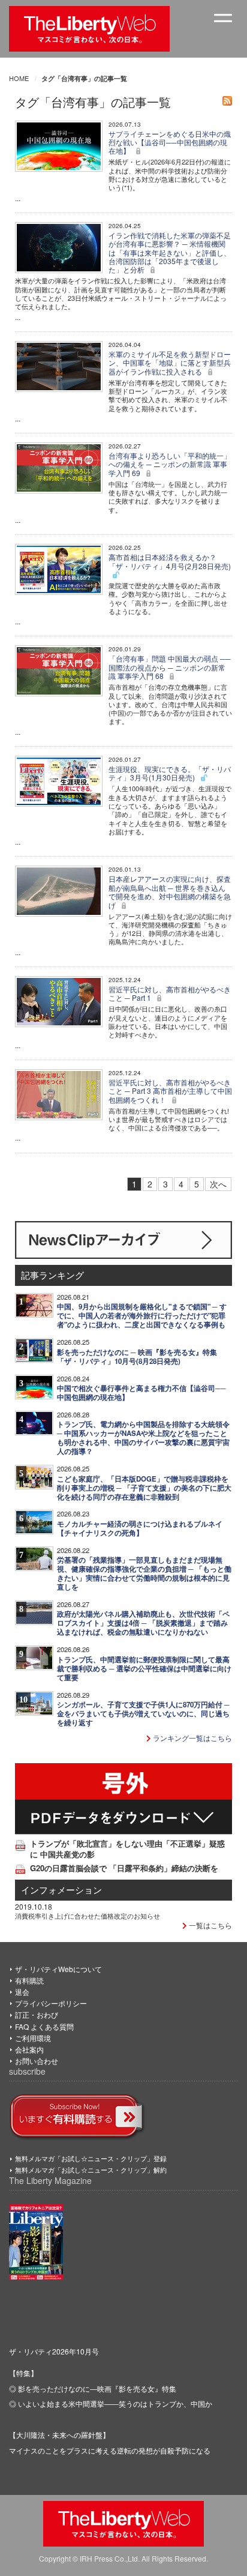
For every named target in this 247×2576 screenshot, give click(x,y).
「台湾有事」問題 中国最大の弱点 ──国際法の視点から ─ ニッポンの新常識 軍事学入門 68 (170, 667)
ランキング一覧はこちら (192, 1738)
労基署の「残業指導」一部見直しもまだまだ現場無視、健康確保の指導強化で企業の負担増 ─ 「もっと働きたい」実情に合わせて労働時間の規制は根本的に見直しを (144, 1573)
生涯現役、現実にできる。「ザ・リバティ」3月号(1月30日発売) (170, 773)
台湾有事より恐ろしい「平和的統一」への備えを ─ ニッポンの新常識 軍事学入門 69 (170, 464)
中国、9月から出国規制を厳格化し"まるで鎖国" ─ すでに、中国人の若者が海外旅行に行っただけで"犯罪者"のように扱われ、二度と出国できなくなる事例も (142, 1316)
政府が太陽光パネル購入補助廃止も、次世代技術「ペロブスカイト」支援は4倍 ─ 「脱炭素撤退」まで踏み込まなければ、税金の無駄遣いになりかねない (143, 1623)
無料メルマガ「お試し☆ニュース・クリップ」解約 (91, 2170)
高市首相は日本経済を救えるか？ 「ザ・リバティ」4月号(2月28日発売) (170, 561)
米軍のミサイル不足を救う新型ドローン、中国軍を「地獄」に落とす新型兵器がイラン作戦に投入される (170, 363)
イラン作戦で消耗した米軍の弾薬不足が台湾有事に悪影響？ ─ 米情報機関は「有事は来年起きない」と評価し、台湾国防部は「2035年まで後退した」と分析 (170, 252)
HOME (19, 78)
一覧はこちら (210, 1925)
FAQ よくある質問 (44, 2026)
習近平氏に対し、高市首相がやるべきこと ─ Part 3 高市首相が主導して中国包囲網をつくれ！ (170, 1091)
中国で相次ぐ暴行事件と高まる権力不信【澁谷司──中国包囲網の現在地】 (141, 1393)
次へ (218, 1184)
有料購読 (29, 1980)
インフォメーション (61, 1890)
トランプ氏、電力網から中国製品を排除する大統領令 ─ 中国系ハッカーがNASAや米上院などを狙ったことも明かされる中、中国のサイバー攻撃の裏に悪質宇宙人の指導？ (143, 1438)
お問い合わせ (37, 2061)
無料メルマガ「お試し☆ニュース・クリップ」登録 (91, 2158)
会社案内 (29, 2049)
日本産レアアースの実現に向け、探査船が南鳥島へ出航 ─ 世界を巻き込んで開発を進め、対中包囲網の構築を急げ (170, 891)
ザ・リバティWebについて (58, 1969)
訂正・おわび (37, 2014)
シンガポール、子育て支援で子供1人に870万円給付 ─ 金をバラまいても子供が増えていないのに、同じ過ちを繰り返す (143, 1714)
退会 (22, 1992)
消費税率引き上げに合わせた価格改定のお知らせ (88, 1916)
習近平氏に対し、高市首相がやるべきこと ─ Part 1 (170, 993)
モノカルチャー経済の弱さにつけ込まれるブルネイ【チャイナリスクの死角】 (140, 1528)
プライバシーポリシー (51, 2003)
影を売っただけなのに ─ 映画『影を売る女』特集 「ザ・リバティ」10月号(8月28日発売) (137, 1357)
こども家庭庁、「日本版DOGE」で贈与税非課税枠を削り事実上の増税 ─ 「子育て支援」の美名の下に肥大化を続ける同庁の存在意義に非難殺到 (144, 1488)
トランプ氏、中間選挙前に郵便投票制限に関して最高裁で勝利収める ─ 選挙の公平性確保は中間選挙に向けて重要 (144, 1669)
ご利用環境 (33, 2038)
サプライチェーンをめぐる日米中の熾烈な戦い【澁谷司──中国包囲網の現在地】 (170, 142)
